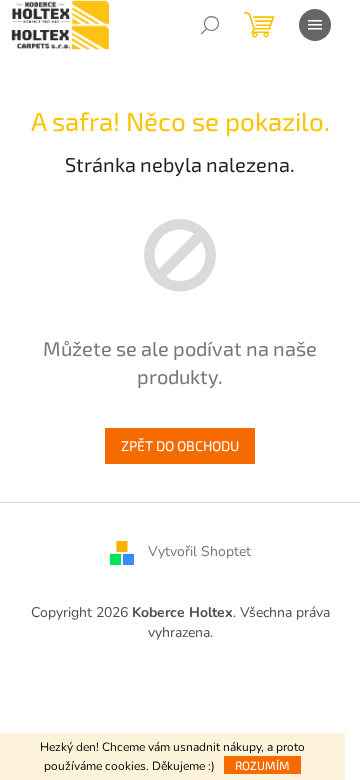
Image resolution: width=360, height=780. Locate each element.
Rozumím (262, 765)
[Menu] (315, 25)
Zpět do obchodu (180, 445)
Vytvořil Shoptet (199, 552)
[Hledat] (210, 25)
